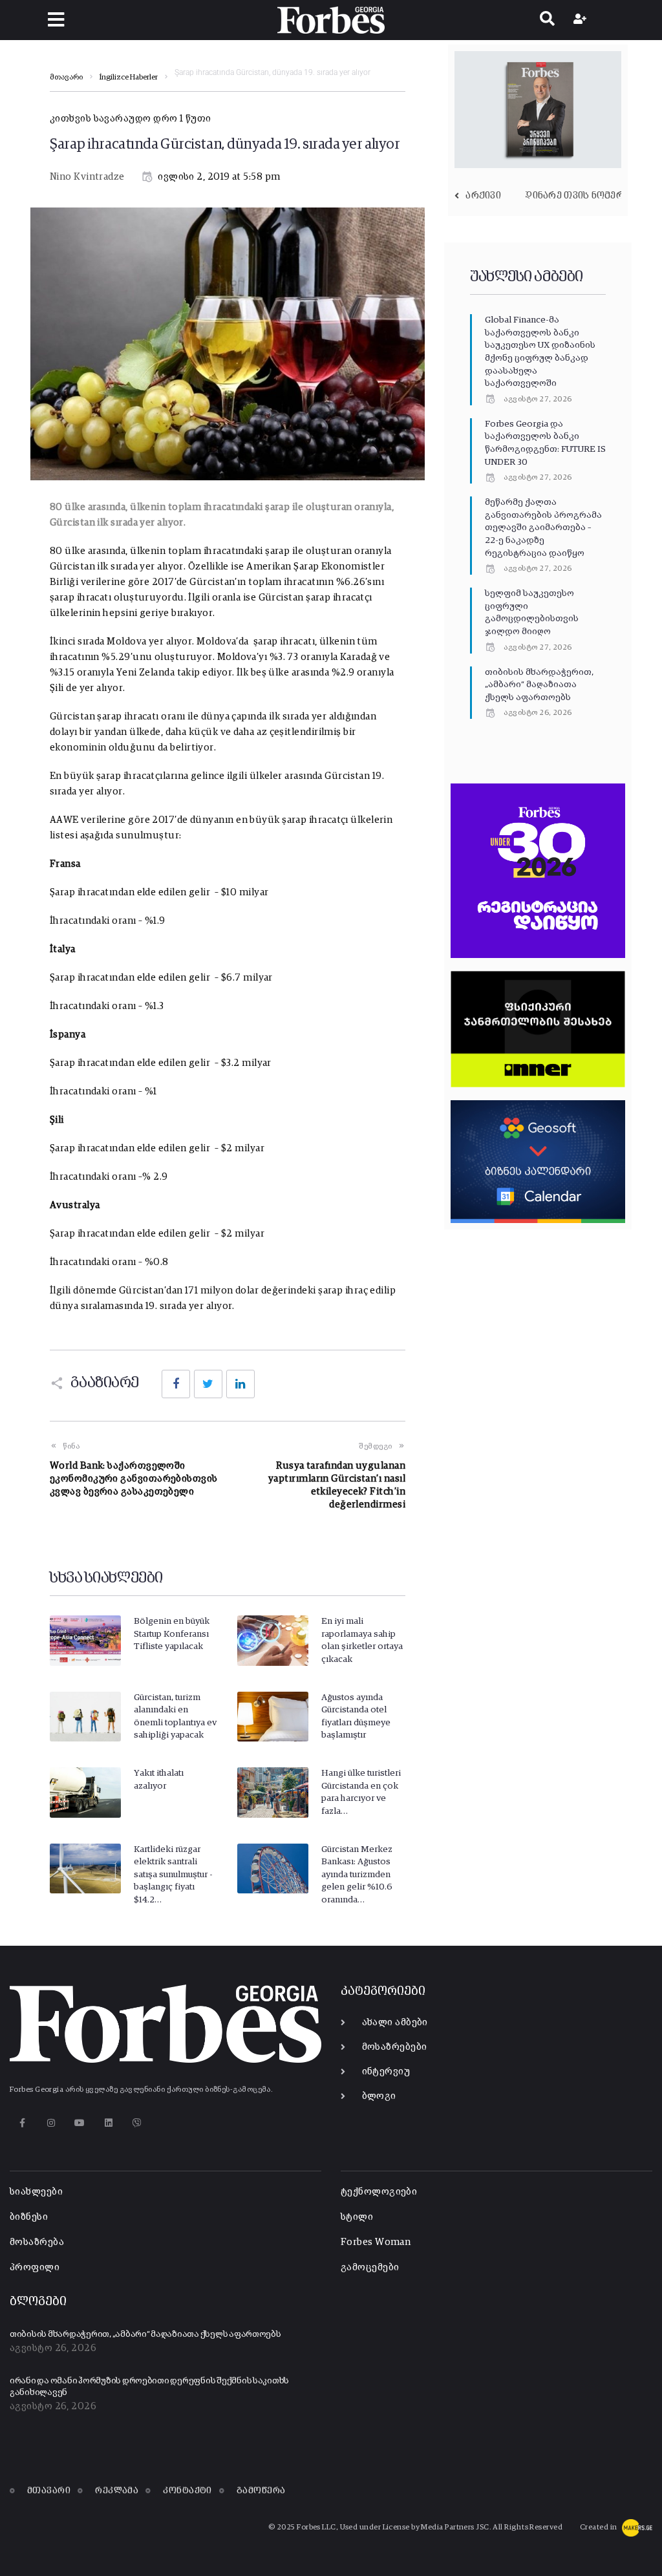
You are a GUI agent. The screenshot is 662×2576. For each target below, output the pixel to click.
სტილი (357, 2217)
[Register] (582, 20)
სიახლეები (36, 2192)
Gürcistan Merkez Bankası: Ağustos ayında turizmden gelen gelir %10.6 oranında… (357, 1875)
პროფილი (35, 2267)
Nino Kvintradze (87, 177)
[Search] (547, 20)
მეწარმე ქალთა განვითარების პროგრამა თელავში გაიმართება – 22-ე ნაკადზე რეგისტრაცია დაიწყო (543, 527)
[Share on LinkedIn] (240, 1384)
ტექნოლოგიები (379, 2192)
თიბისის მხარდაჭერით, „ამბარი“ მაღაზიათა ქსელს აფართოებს (539, 685)
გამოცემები (370, 2267)
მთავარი (66, 78)
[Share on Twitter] (208, 1384)
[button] (56, 20)
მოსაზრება (37, 2242)
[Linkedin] (108, 2123)
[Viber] (137, 2123)
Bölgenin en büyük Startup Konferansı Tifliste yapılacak (172, 1634)
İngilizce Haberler (129, 78)
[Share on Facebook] (176, 1384)
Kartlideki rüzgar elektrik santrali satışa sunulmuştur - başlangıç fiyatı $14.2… (173, 1875)
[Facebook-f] (22, 2123)
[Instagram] (51, 2123)
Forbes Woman (376, 2242)
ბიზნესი (29, 2217)
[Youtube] (80, 2123)
